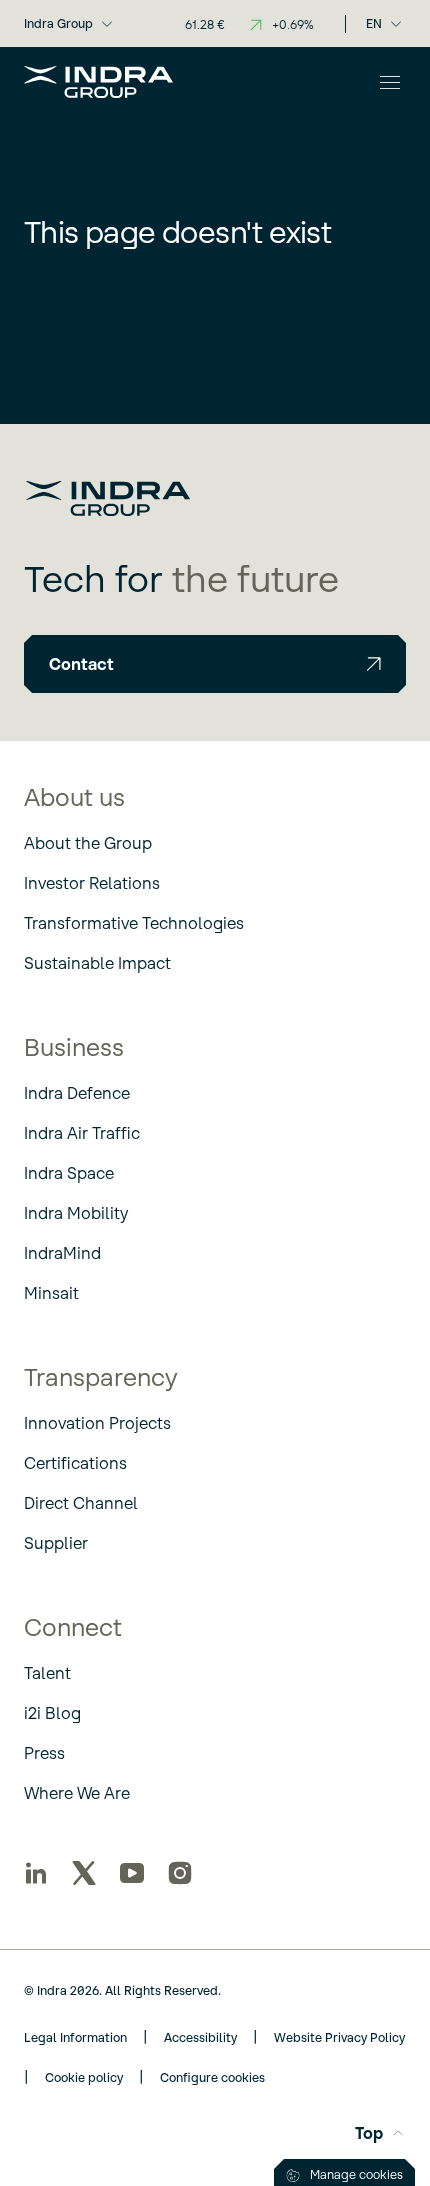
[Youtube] (132, 1873)
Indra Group (58, 23)
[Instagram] (180, 1873)
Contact (81, 664)
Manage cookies (356, 2174)
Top (369, 2133)
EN (374, 23)
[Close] (390, 82)
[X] (84, 1873)
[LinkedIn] (36, 1873)
